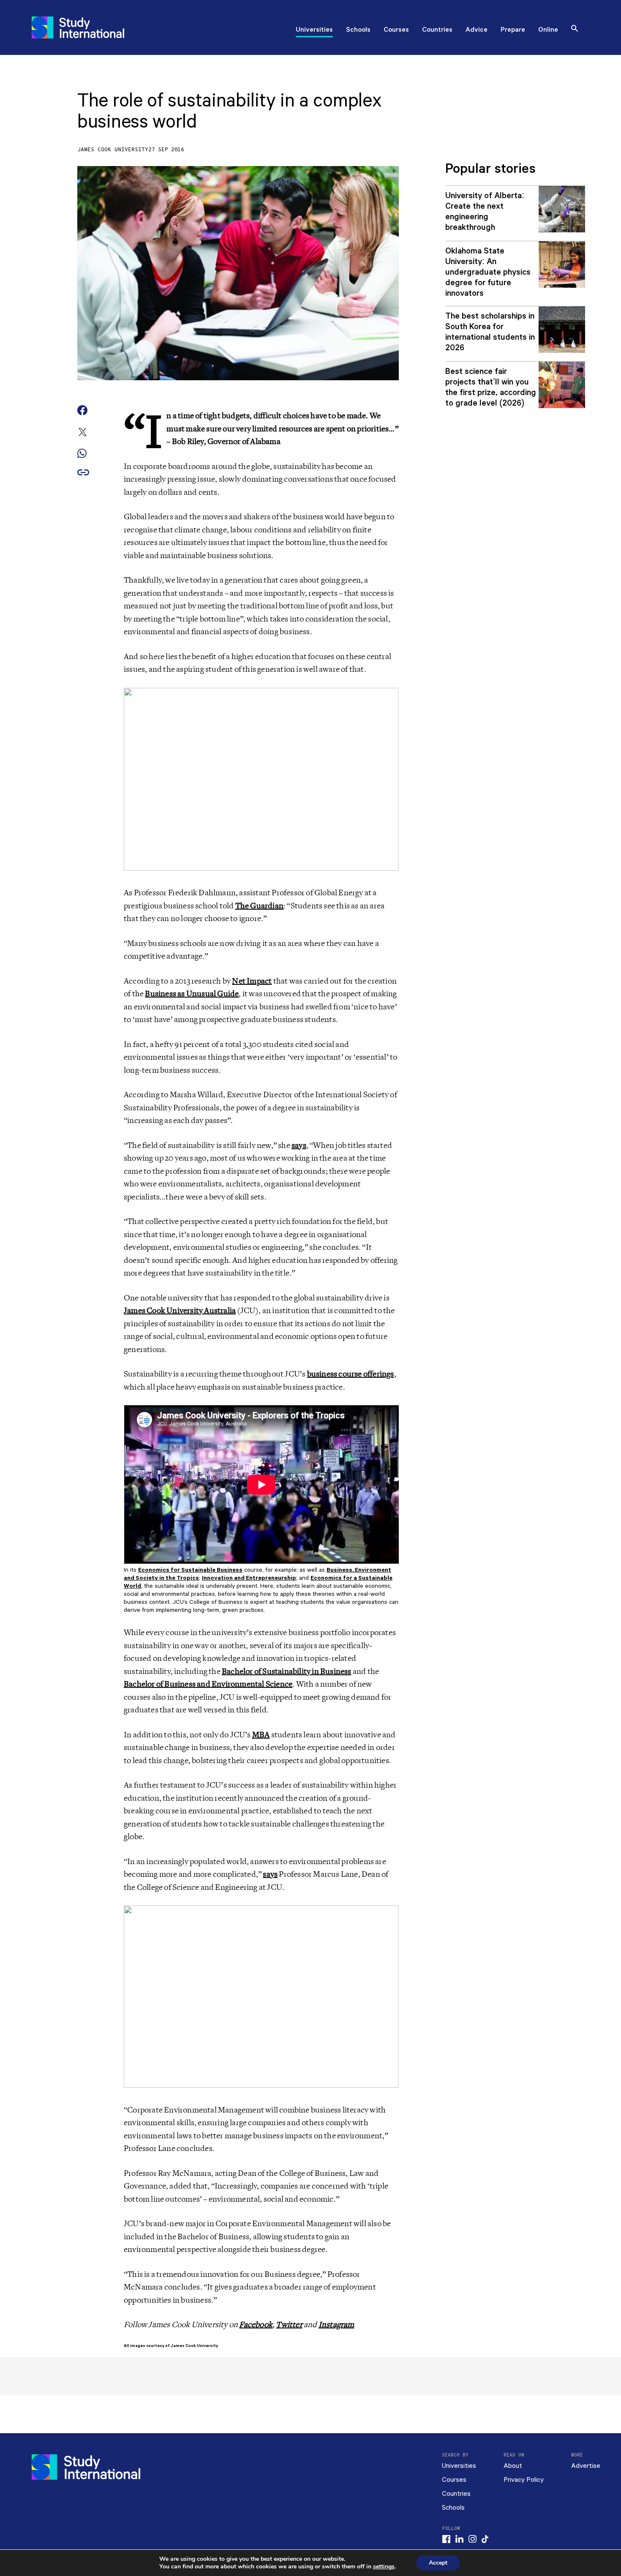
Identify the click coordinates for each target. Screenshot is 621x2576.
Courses (396, 30)
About (513, 2466)
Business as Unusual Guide (192, 994)
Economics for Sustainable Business (190, 1570)
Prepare (513, 30)
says (299, 1145)
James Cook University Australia (180, 1311)
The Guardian (259, 906)
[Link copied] (83, 473)
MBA (261, 1735)
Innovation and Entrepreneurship (249, 1578)
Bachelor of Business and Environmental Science (208, 1684)
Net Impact (252, 981)
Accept (438, 2563)
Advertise (586, 2466)
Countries (437, 30)
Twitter (289, 2325)
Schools (358, 30)
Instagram (336, 2325)
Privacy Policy (524, 2480)
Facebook (256, 2325)
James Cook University (113, 150)
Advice (477, 30)
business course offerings (351, 1374)
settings (384, 2567)
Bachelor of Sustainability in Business (287, 1671)
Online (548, 30)
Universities (314, 30)
